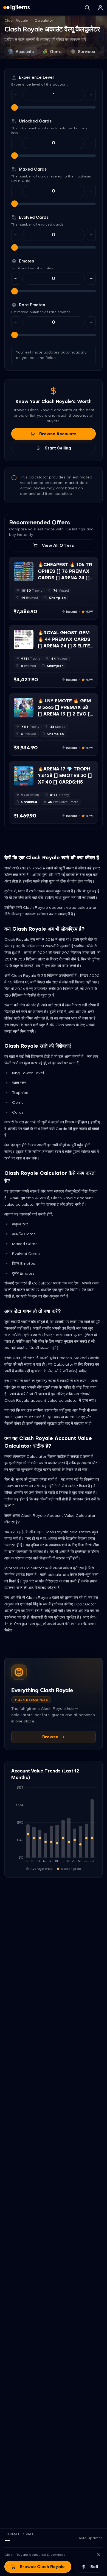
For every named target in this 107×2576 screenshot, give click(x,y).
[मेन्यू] (100, 8)
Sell (94, 2567)
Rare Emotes (32, 305)
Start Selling (58, 448)
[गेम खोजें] (87, 8)
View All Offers (58, 545)
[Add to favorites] (29, 566)
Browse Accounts (58, 434)
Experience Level (36, 77)
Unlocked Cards (35, 121)
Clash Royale (16, 21)
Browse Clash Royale (42, 2567)
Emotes (26, 261)
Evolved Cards (34, 217)
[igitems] (16, 8)
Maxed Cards (33, 169)
